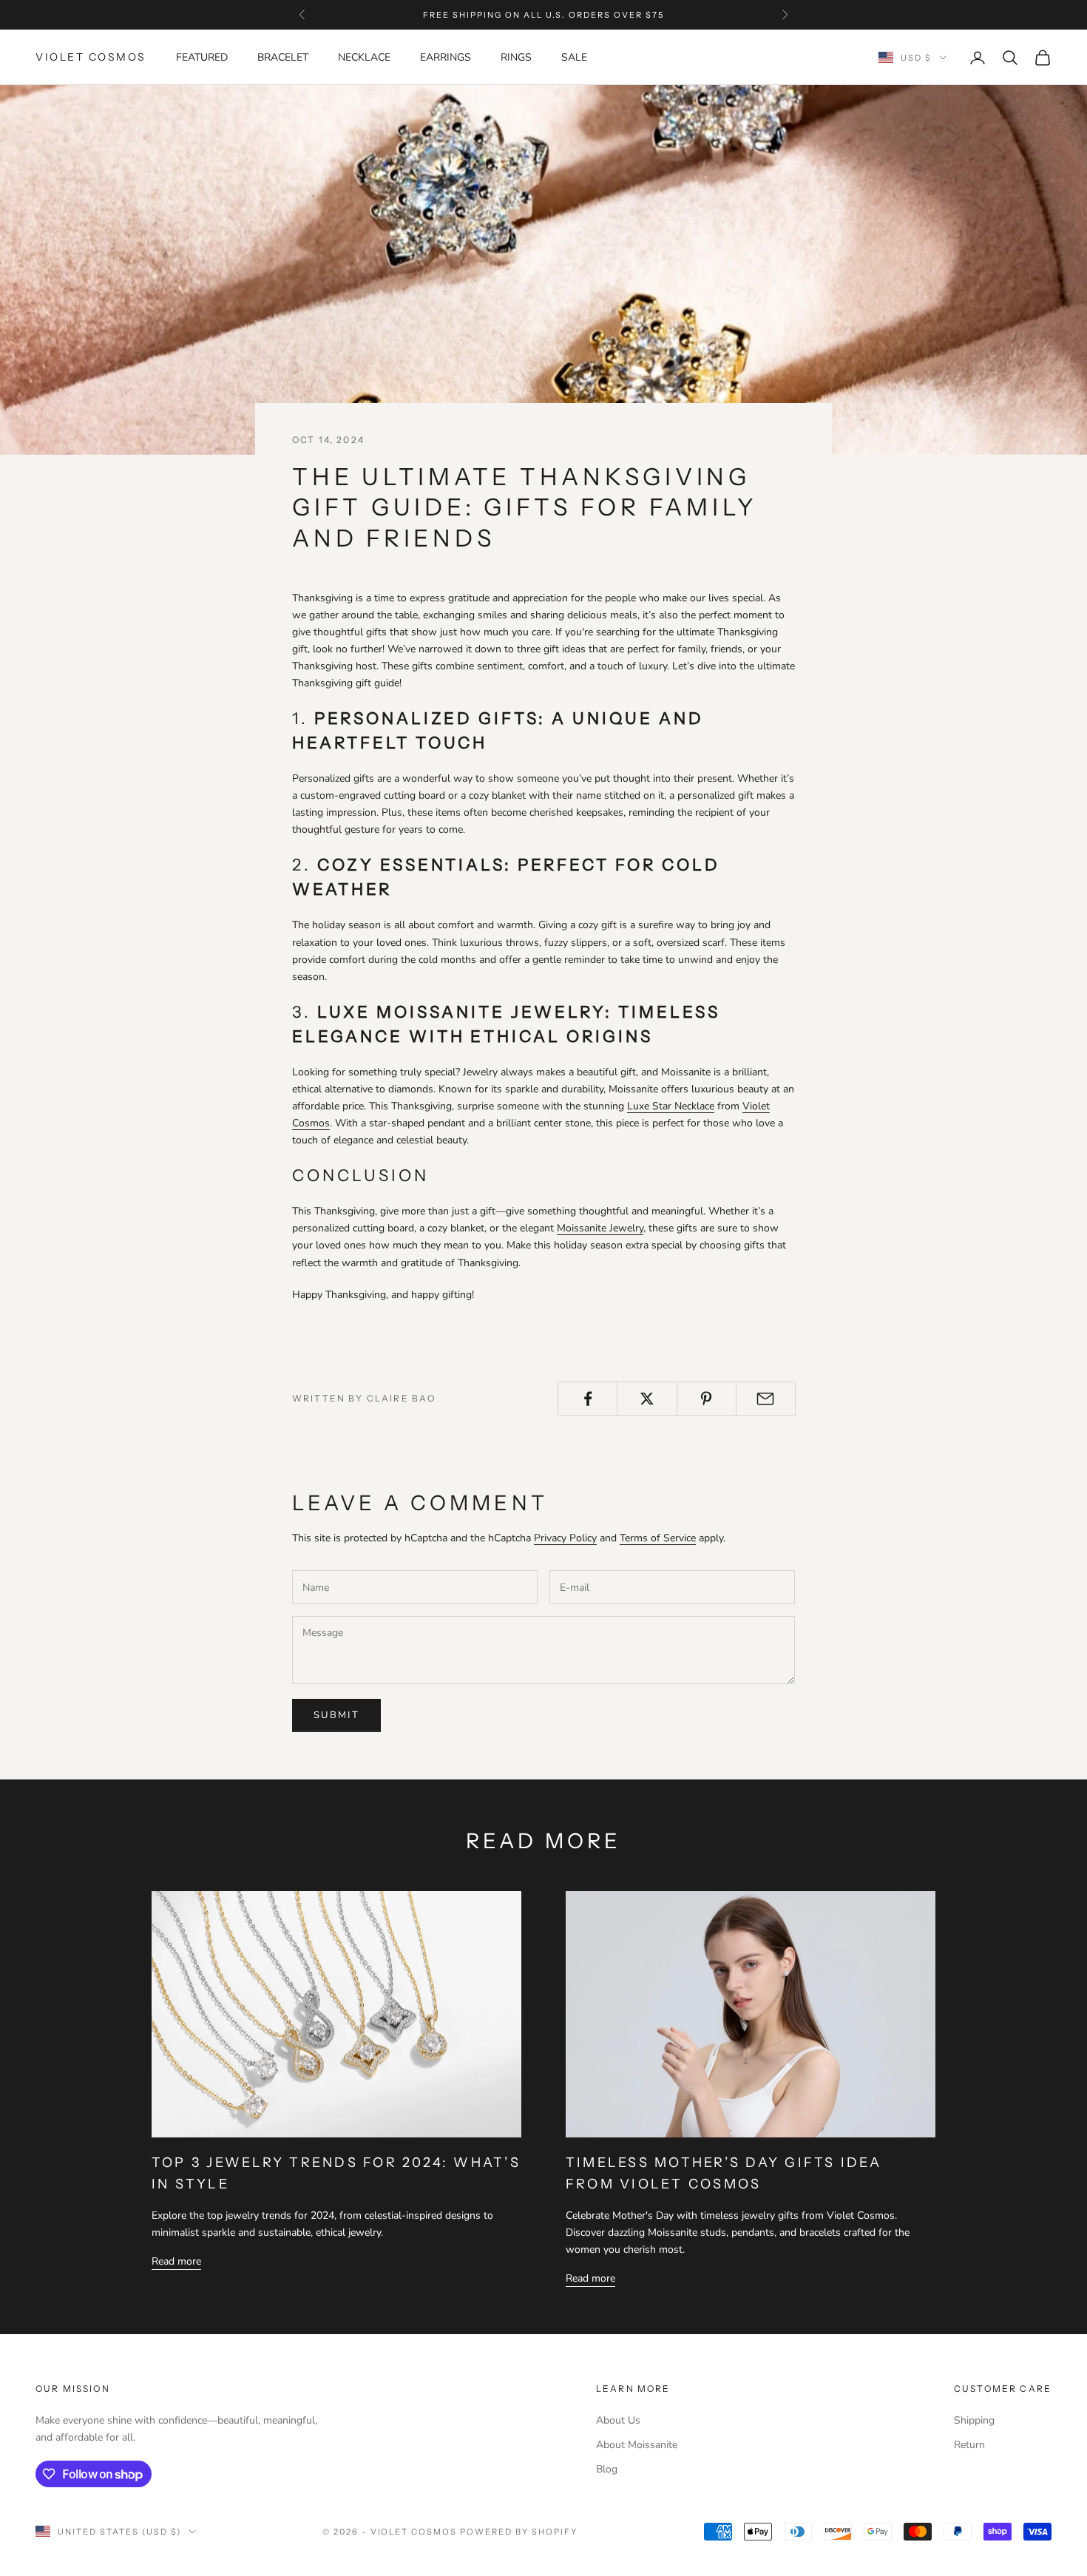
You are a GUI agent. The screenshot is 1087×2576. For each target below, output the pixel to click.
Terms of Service (658, 1538)
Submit (336, 1715)
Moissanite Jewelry (600, 1228)
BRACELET (283, 57)
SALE (574, 57)
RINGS (516, 57)
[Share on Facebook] (587, 1399)
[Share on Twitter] (647, 1399)
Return (969, 2445)
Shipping (974, 2420)
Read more (176, 2261)
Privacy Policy (565, 1538)
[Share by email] (766, 1399)
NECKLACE (364, 57)
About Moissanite (637, 2445)
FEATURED (202, 57)
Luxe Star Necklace (671, 1106)
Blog (607, 2469)
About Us (618, 2420)
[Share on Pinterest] (707, 1399)
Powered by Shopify (519, 2532)
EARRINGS (446, 57)
